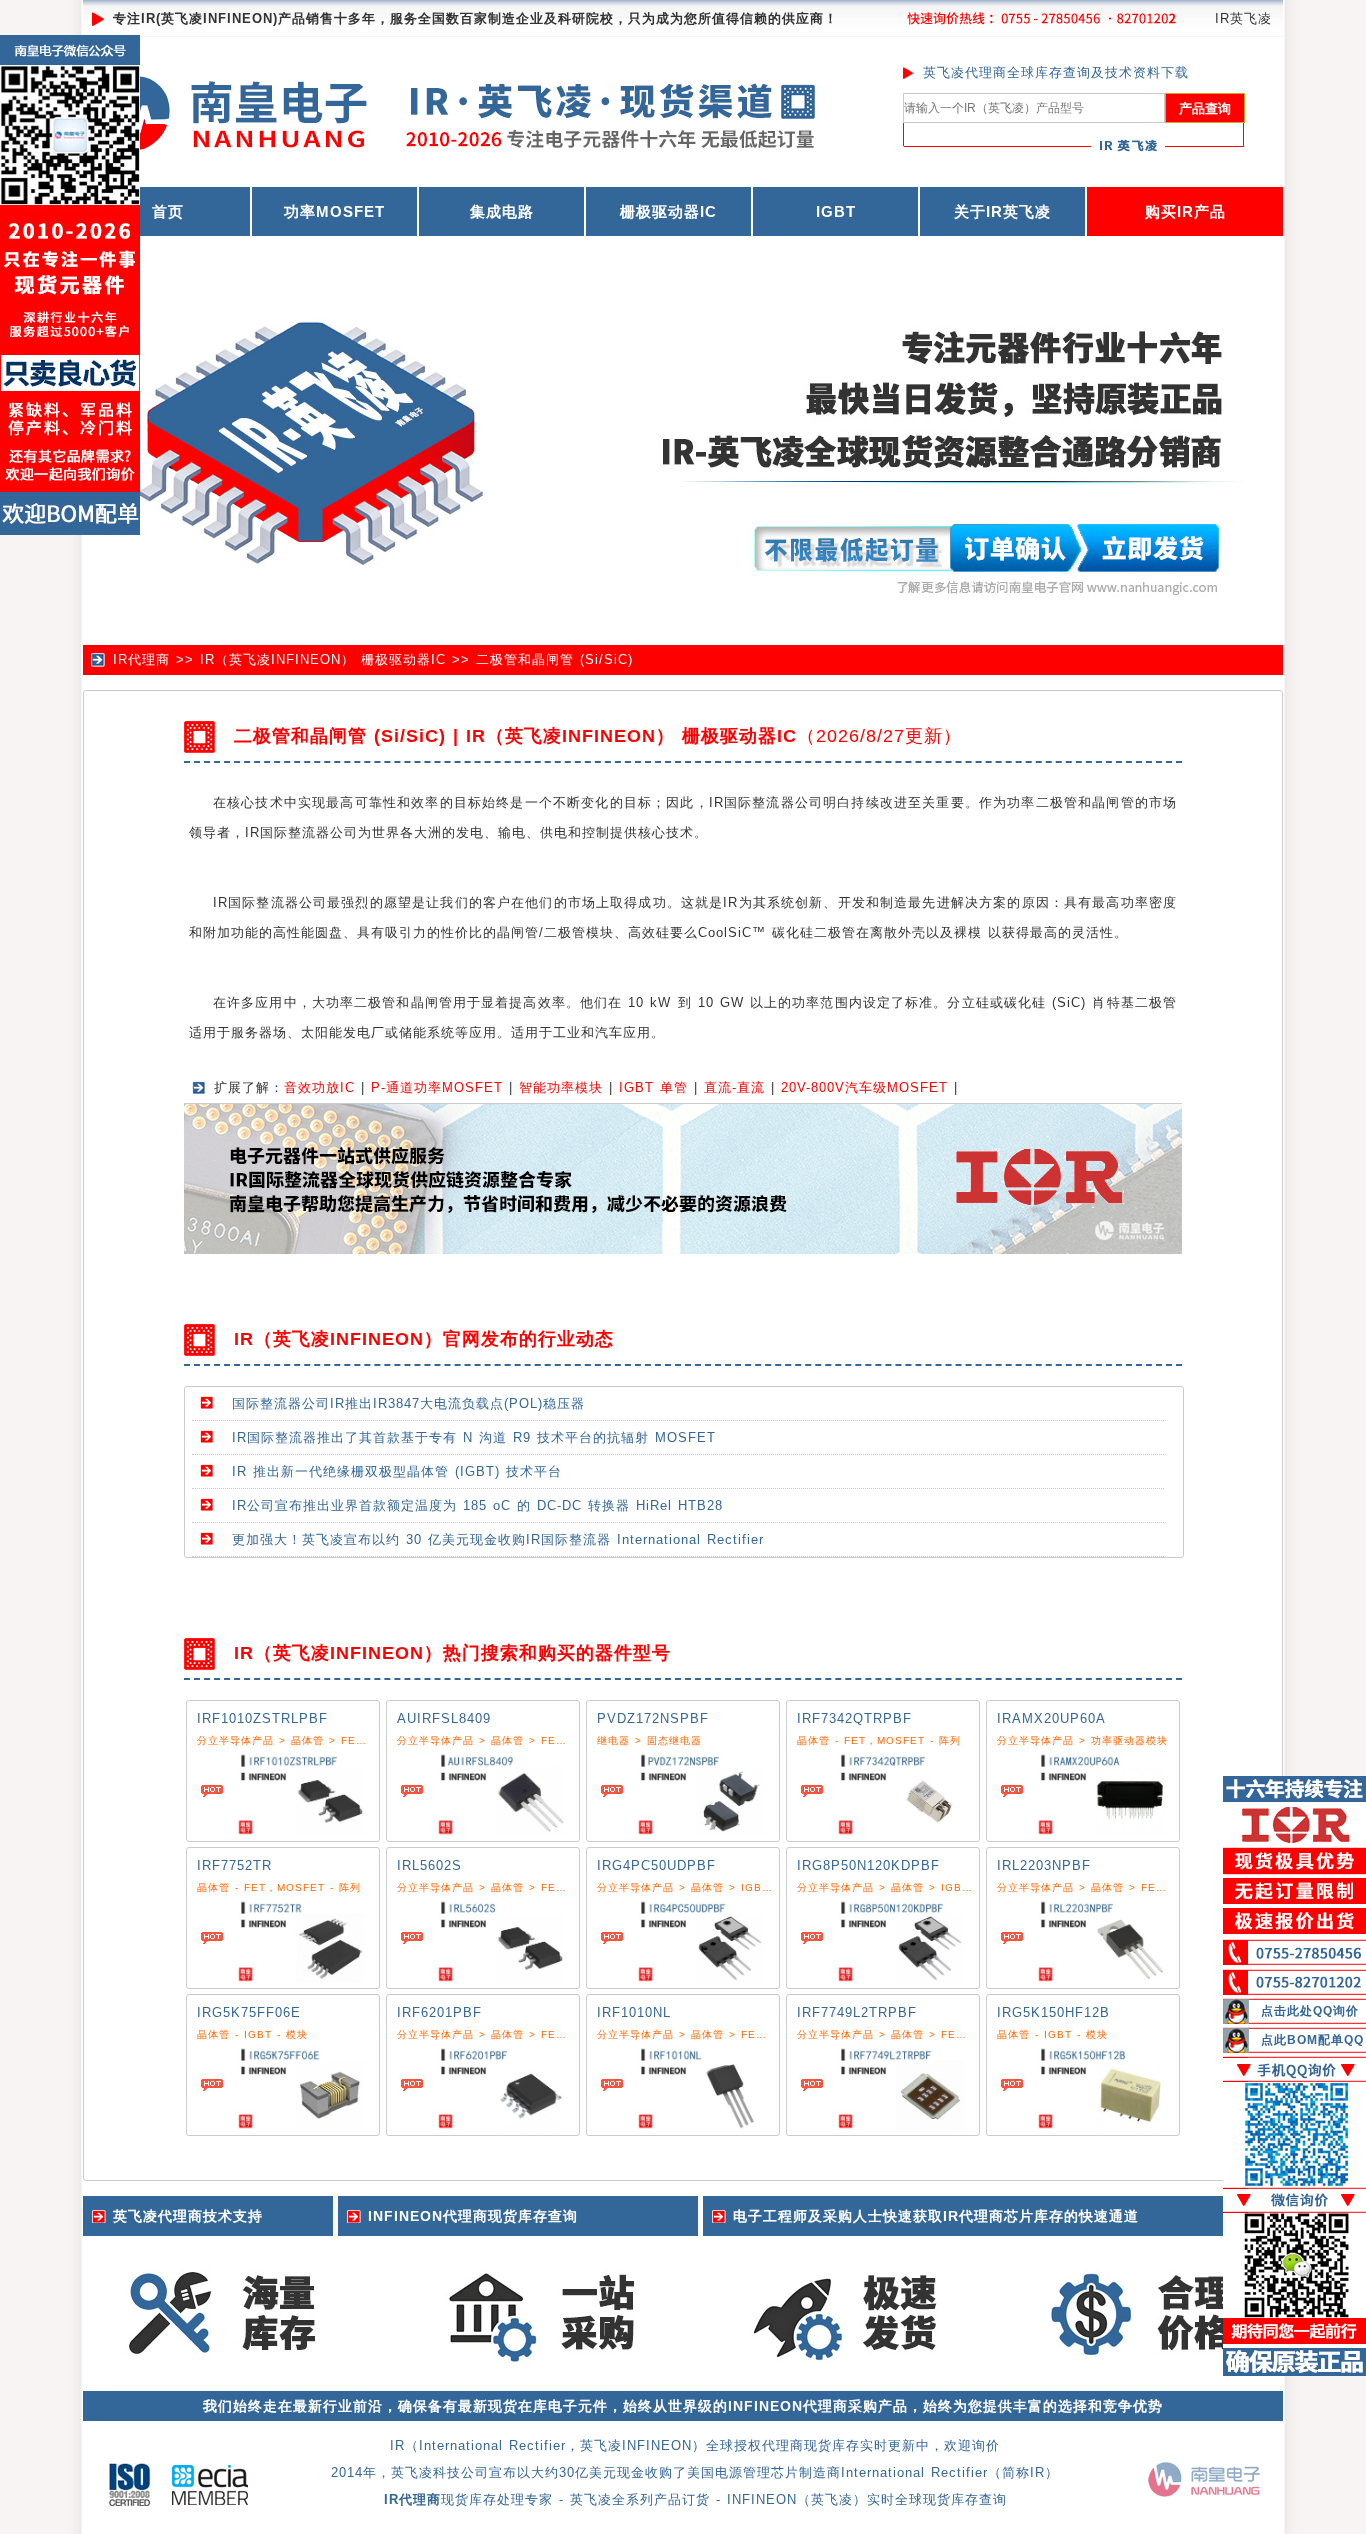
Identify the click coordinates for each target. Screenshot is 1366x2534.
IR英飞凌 (1243, 18)
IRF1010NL (634, 2012)
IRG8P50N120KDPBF (868, 1865)
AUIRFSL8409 (444, 1718)
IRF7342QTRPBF (854, 1718)
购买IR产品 (1185, 211)
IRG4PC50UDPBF (656, 1865)
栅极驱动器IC (668, 211)
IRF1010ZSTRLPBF (262, 1718)
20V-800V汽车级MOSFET (864, 1087)
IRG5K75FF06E (249, 2012)
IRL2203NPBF (1044, 1865)
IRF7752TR (234, 1865)
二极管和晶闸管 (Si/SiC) (554, 659)
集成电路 (502, 211)
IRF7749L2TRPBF (857, 2012)
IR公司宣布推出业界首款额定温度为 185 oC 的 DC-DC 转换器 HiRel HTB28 (477, 1505)
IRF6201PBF (439, 2012)
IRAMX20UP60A (1051, 1718)
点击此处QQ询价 (1310, 2011)
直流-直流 (734, 1087)
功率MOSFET (334, 211)
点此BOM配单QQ (1312, 2040)
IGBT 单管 (653, 1087)
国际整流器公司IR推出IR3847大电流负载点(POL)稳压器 (408, 1403)
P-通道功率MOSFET (437, 1087)
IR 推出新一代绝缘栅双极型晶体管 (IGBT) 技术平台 (397, 1471)
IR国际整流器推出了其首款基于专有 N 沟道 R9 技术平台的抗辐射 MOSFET (474, 1437)
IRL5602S (429, 1865)
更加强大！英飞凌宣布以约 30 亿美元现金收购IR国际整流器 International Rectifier (498, 1539)
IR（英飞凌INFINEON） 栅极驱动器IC (323, 659)
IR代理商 (141, 659)
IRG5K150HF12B (1053, 2012)
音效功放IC (319, 1087)
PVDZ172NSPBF (653, 1718)
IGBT (836, 211)
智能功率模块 (561, 1087)
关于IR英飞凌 (1002, 211)
